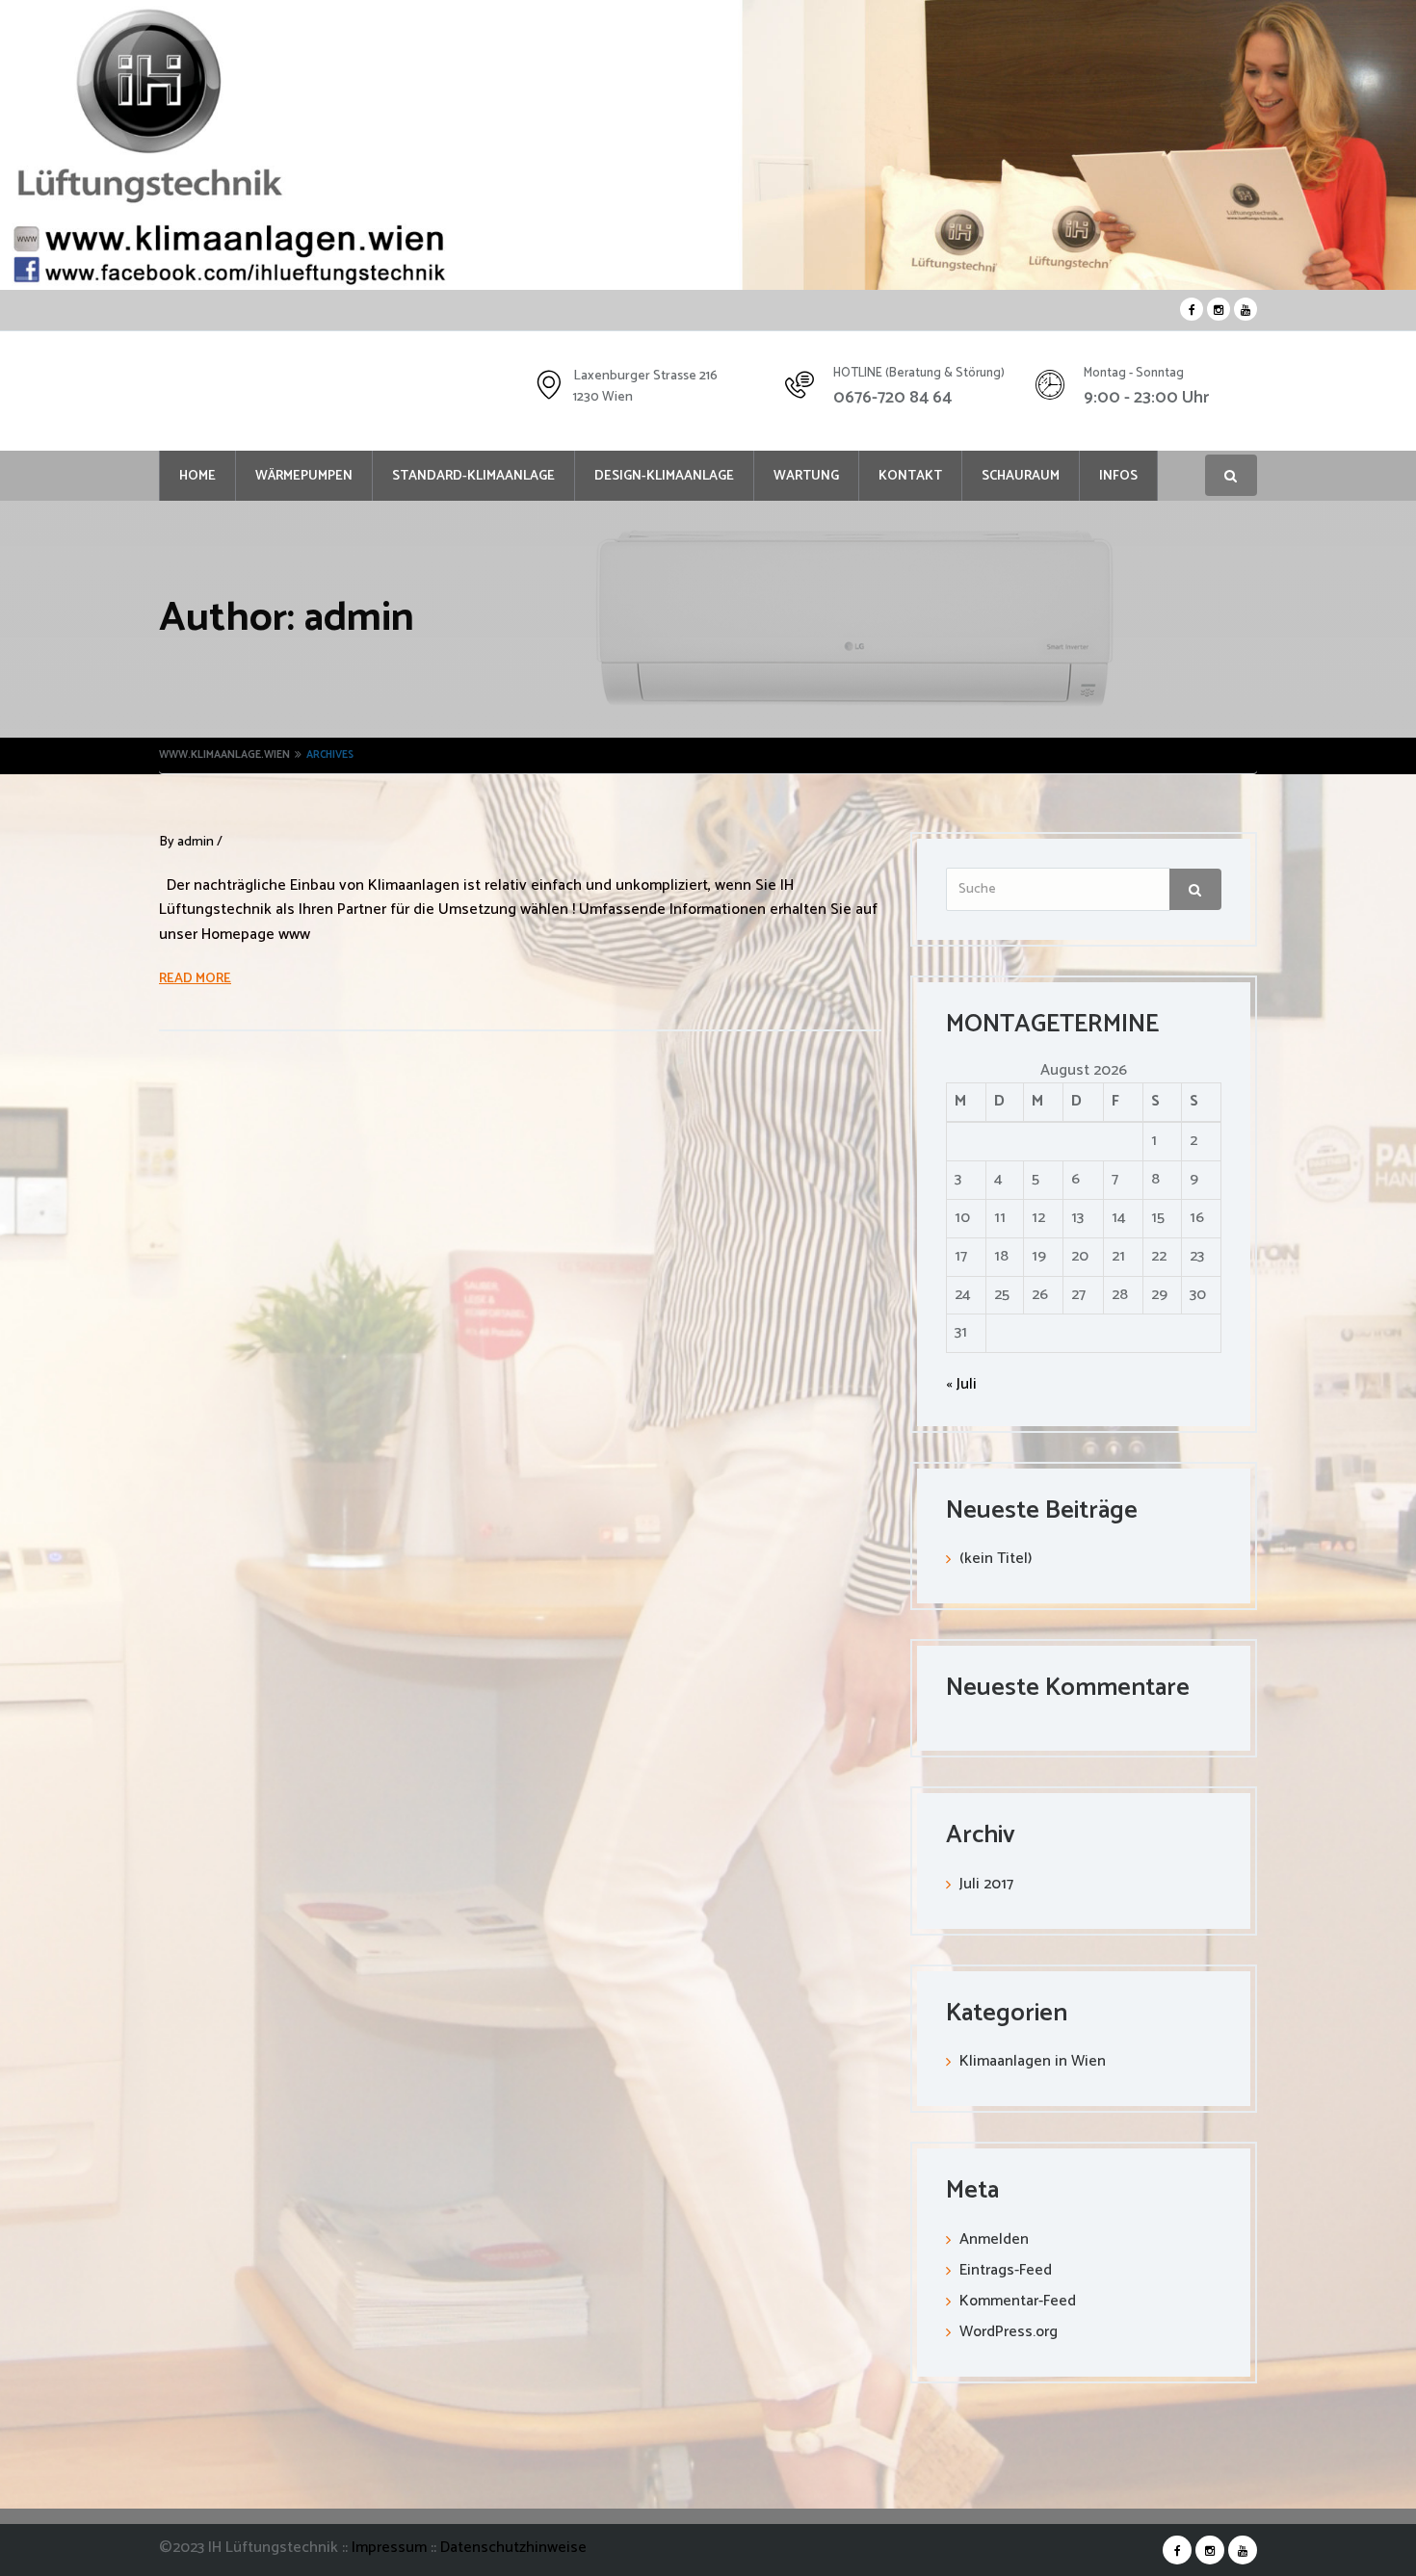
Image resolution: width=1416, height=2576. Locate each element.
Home (197, 476)
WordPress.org (1009, 2332)
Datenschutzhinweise (513, 2548)
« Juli (961, 1384)
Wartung (806, 476)
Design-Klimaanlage (664, 476)
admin (196, 842)
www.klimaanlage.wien (224, 755)
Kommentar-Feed (1018, 2301)
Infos (1118, 476)
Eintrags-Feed (1006, 2270)
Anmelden (994, 2239)
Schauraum (1021, 476)
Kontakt (910, 476)
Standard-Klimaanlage (473, 476)
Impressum (391, 2548)
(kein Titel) (996, 1559)
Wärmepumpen (304, 476)
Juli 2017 (986, 1884)
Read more (195, 979)
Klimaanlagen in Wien (1033, 2061)
